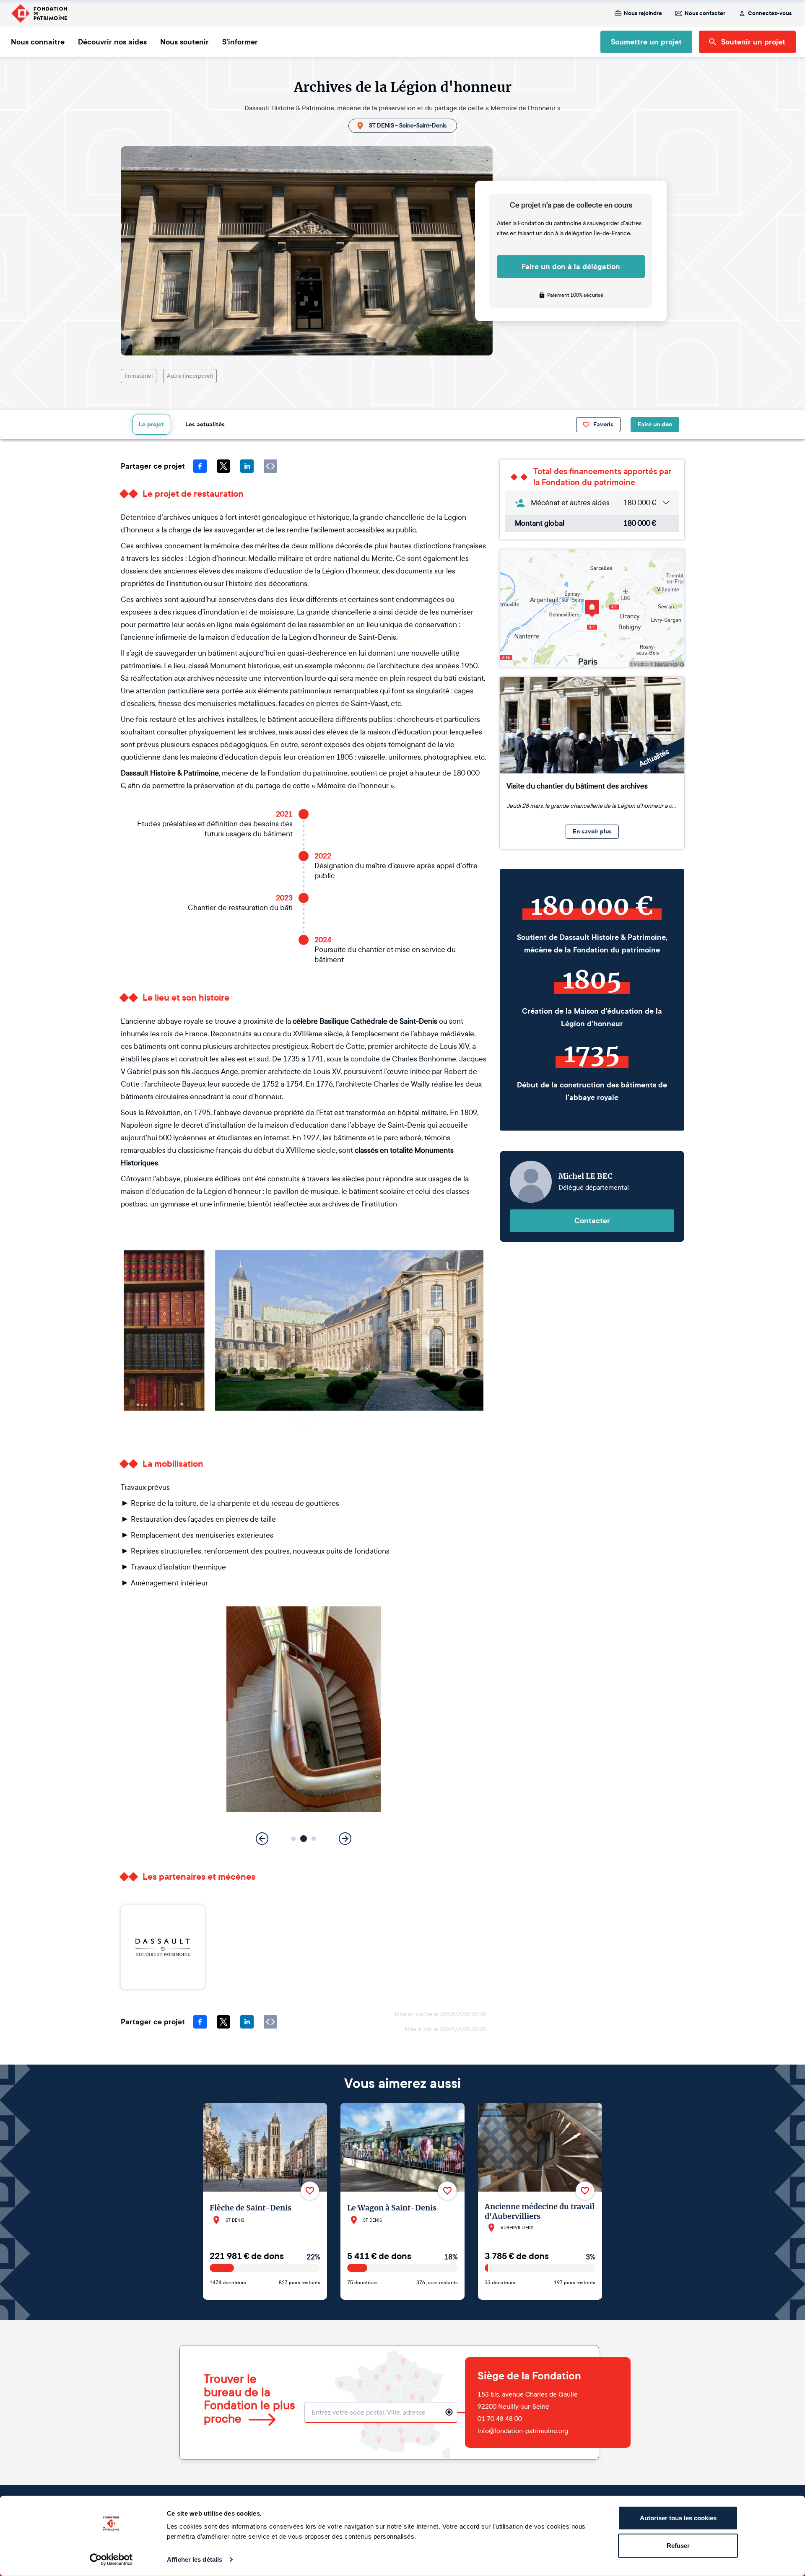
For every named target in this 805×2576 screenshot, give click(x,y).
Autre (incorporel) (190, 376)
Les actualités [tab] (205, 424)
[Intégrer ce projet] (270, 466)
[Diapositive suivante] (345, 1839)
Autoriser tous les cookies (678, 2518)
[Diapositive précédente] (262, 1839)
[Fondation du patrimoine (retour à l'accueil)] (39, 13)
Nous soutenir (184, 42)
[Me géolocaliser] (449, 2412)
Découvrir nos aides (112, 42)
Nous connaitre (38, 42)
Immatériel (139, 376)
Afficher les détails (195, 2559)
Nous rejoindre (643, 13)
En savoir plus (592, 831)
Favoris (603, 424)
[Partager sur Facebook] (200, 466)
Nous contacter (705, 13)
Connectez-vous (770, 13)
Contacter (592, 1221)
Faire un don (655, 424)
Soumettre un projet (646, 42)
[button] (294, 1839)
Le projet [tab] (151, 424)
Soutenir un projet (753, 42)
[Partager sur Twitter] (223, 466)
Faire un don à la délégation (571, 267)
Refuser (678, 2545)
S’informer (240, 42)
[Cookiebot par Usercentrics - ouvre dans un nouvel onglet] (111, 2560)
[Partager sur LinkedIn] (247, 466)
